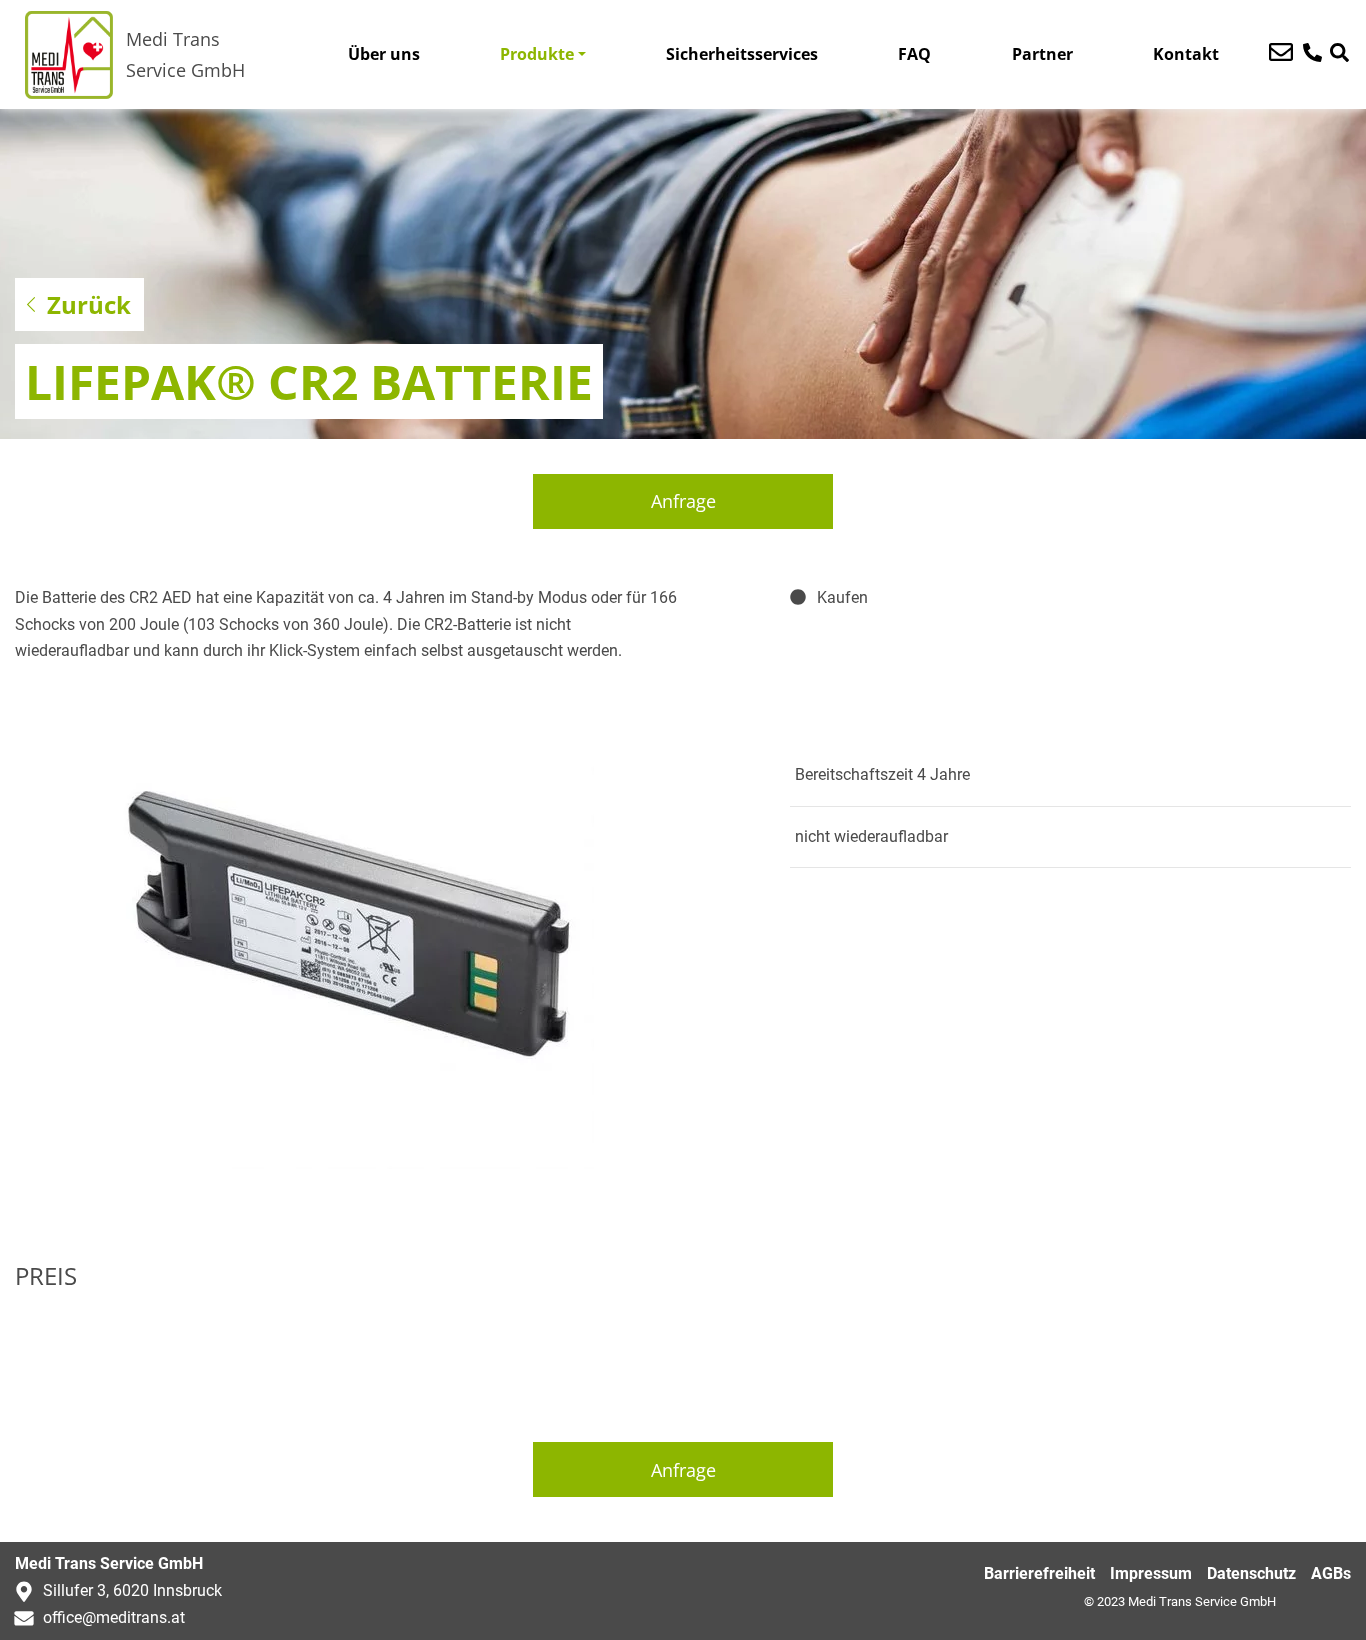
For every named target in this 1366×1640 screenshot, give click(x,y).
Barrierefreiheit (1039, 1573)
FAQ (914, 54)
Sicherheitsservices (742, 54)
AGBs (1331, 1573)
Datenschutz (1251, 1573)
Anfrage (683, 501)
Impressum (1151, 1573)
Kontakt (1186, 54)
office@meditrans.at (114, 1617)
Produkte (537, 54)
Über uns (384, 54)
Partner (1042, 54)
